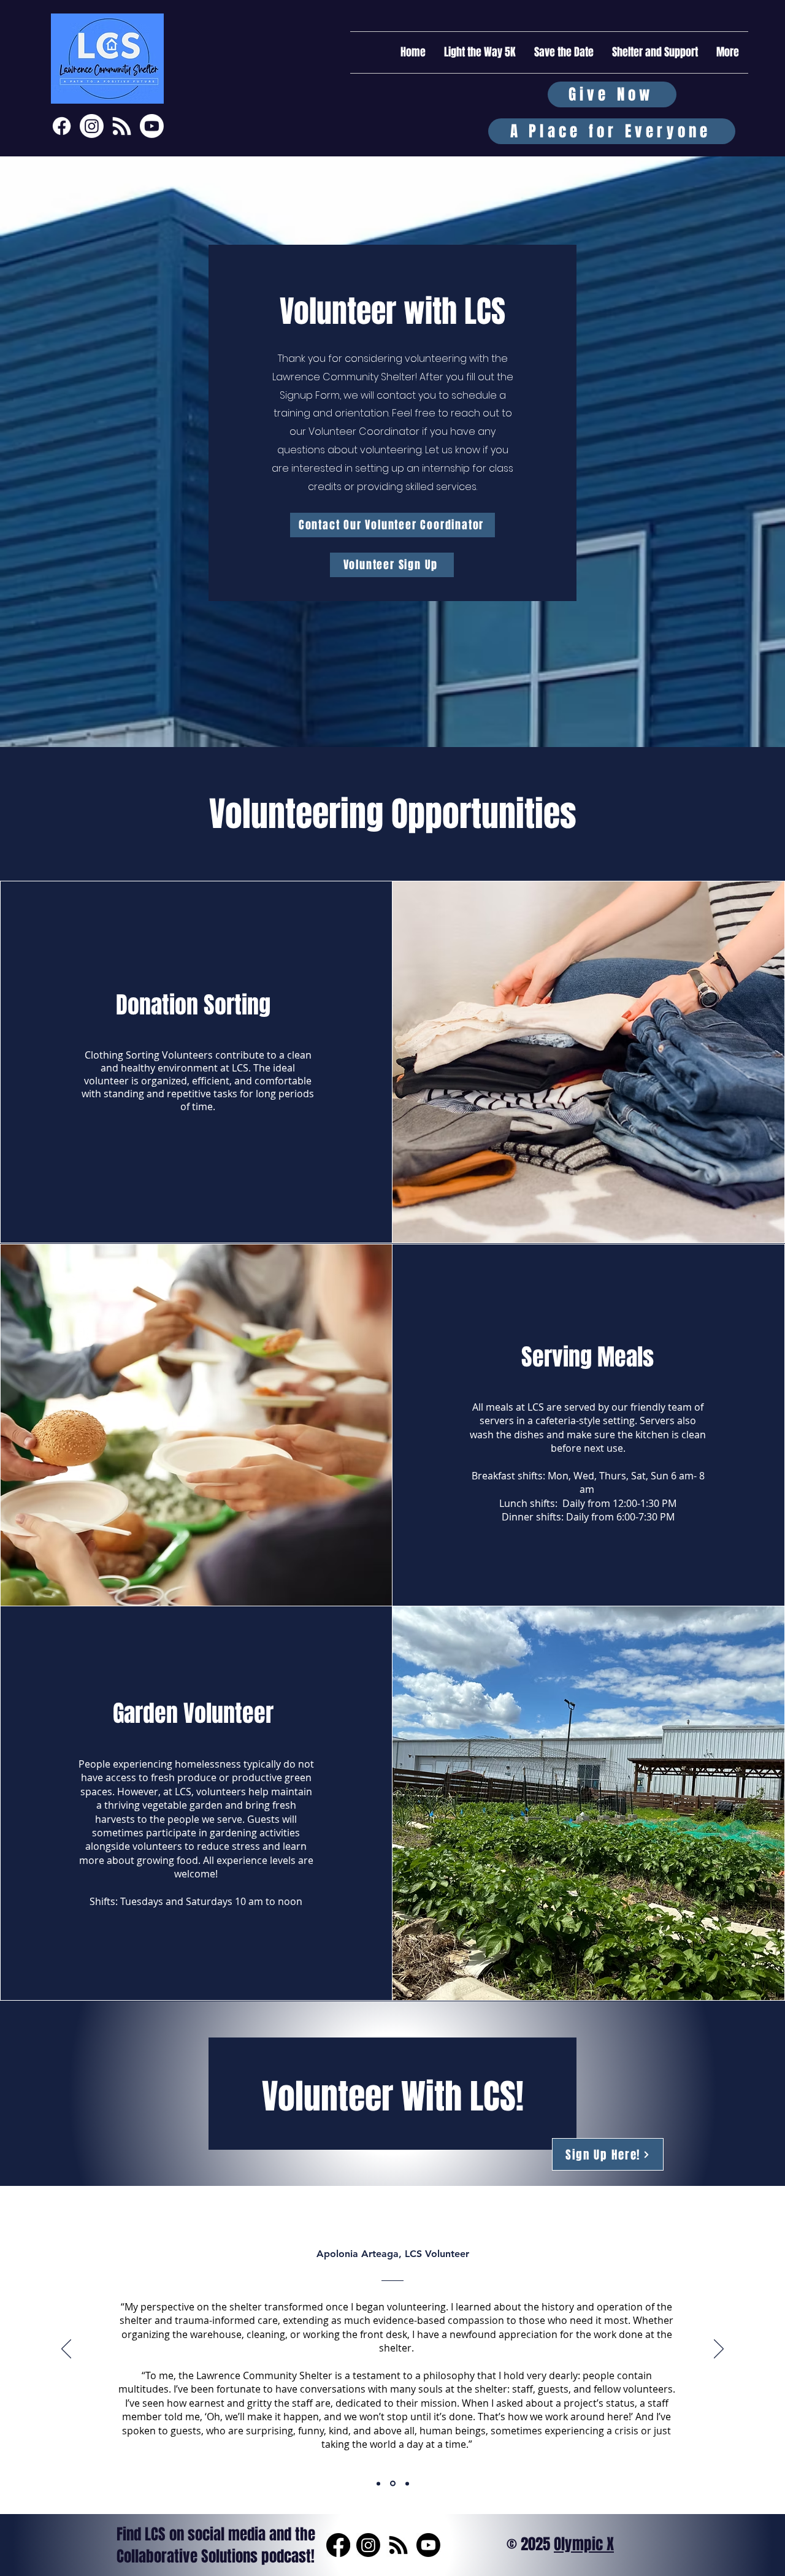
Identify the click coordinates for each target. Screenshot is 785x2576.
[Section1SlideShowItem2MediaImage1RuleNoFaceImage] (393, 2484)
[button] (655, 52)
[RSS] (398, 2545)
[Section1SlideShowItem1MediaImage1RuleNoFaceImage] (378, 2483)
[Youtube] (152, 126)
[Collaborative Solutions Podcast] (122, 126)
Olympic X (584, 2544)
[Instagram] (92, 126)
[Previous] (66, 2350)
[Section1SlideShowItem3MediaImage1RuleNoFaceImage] (407, 2483)
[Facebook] (62, 126)
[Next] (719, 2350)
